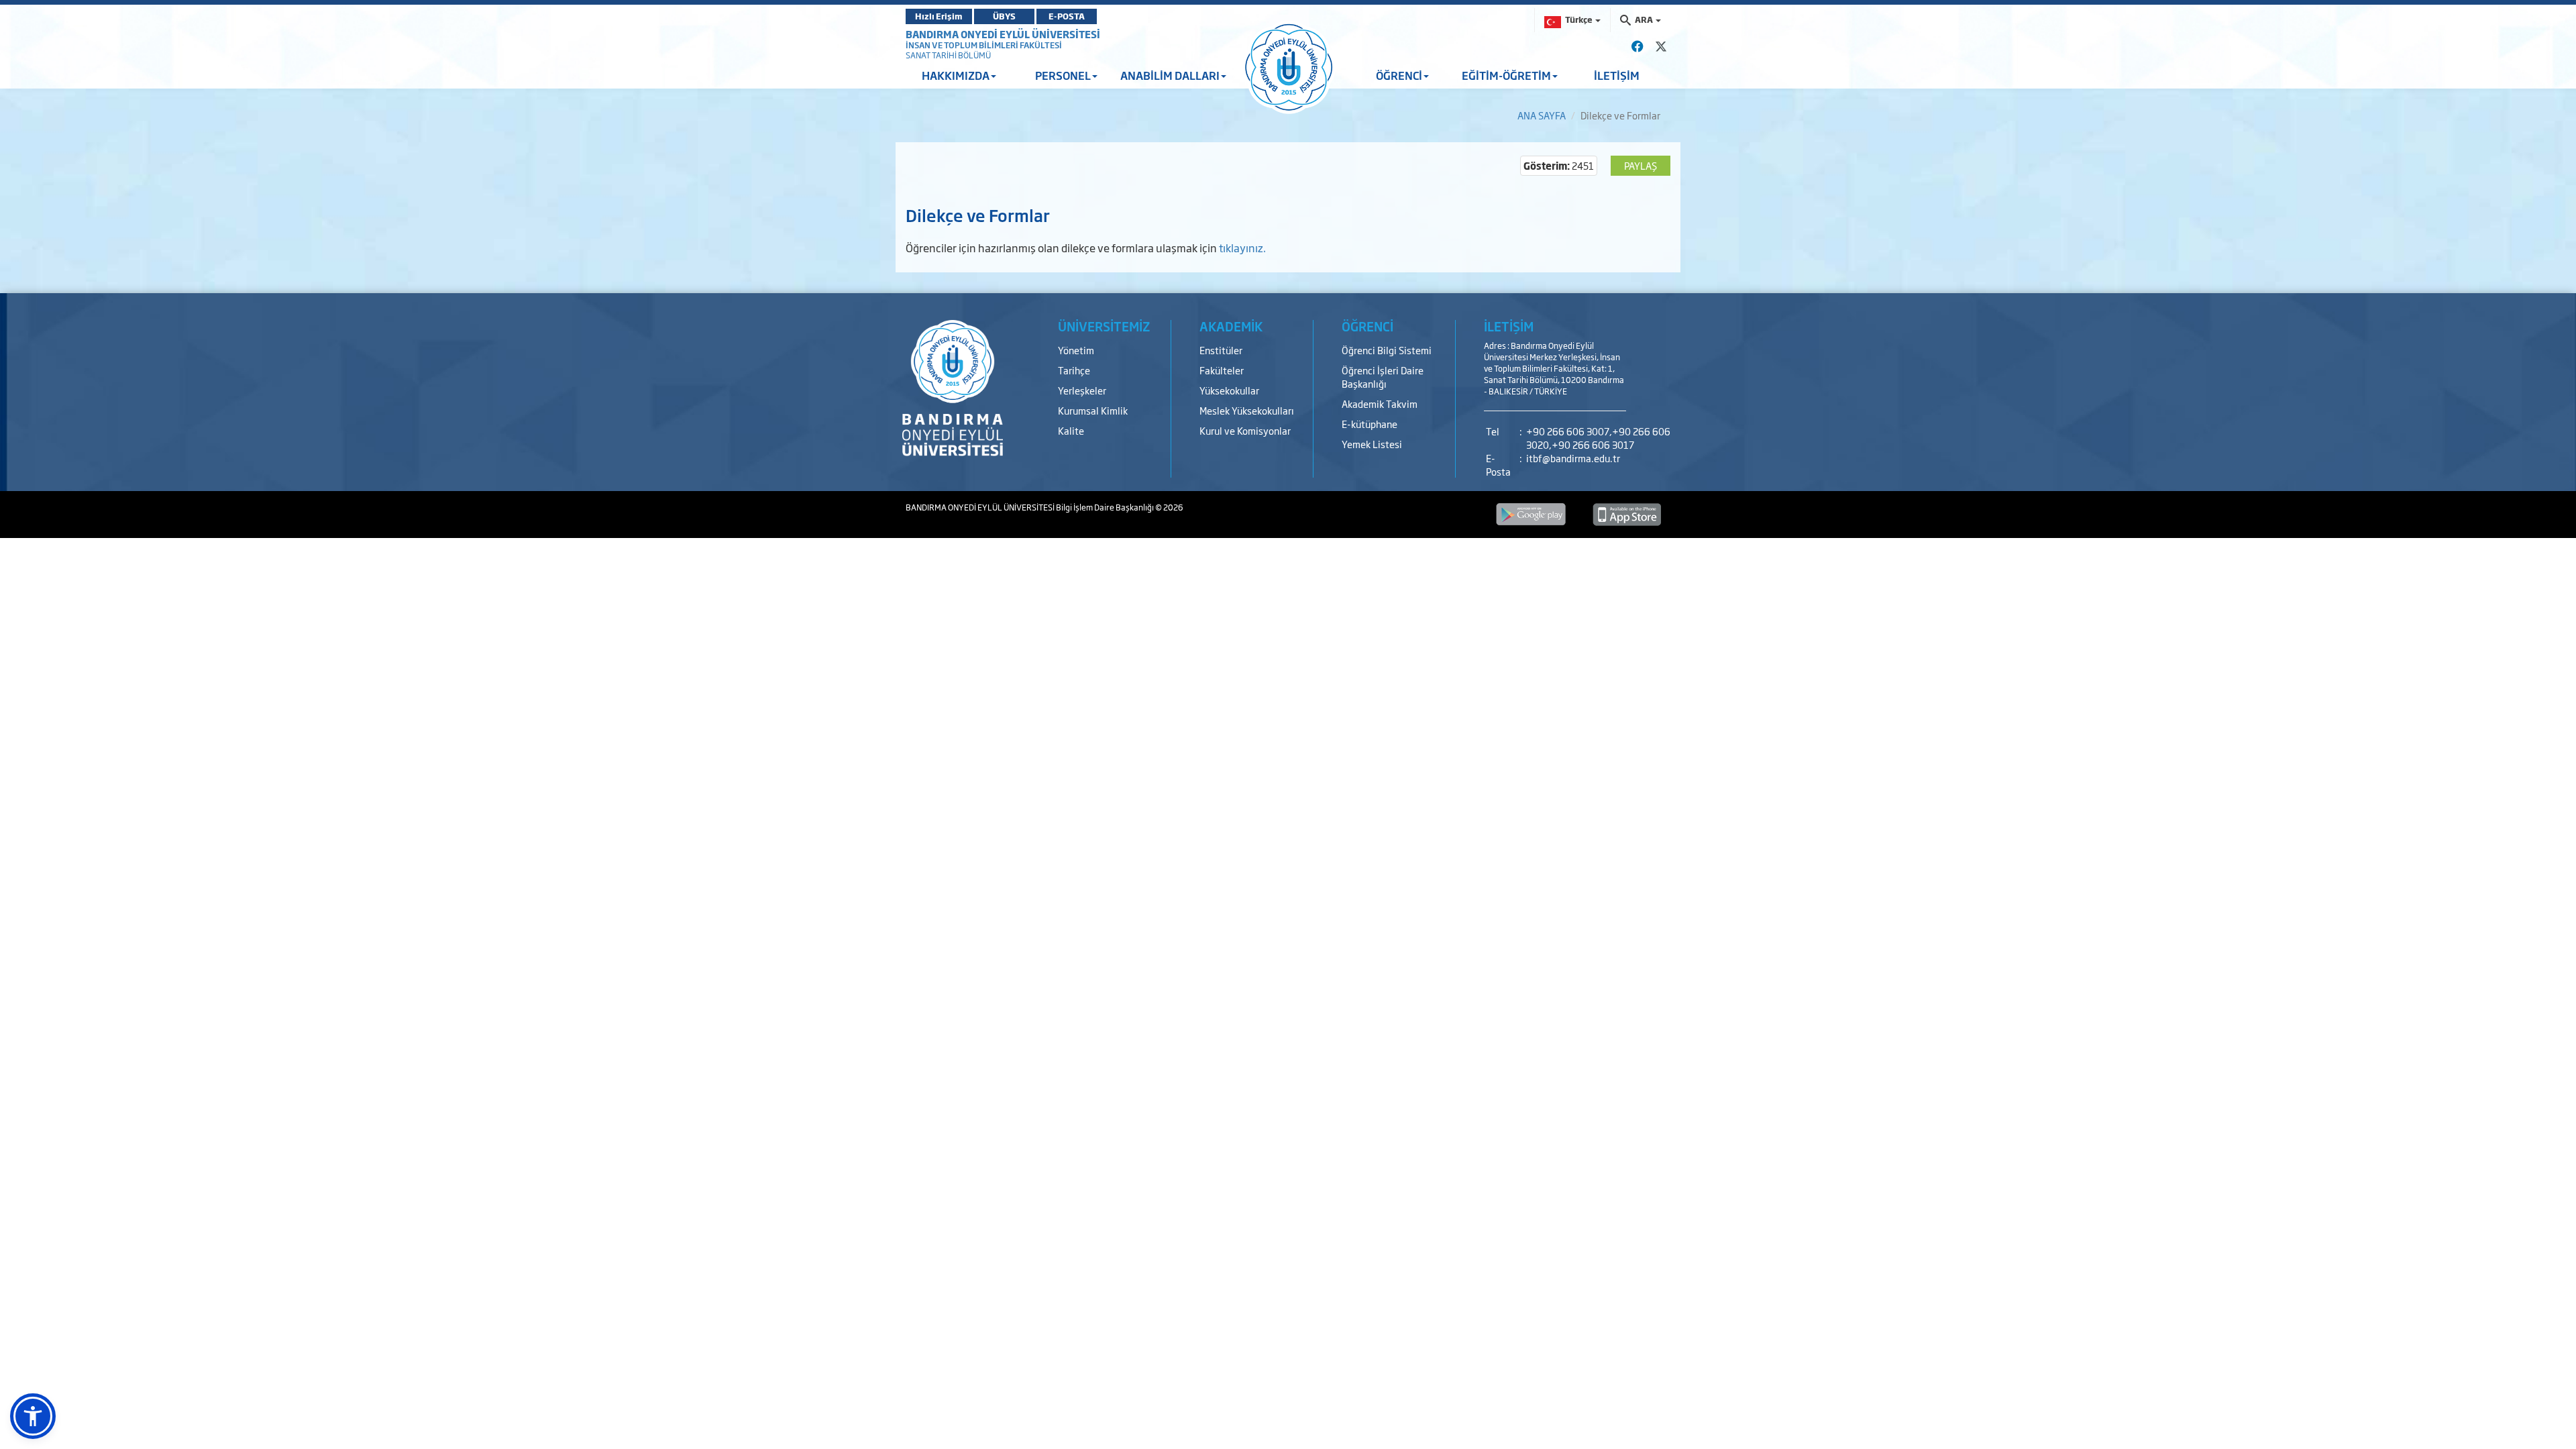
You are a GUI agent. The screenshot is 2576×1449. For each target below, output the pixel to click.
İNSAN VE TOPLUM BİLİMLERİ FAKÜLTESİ (984, 45)
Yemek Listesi (1372, 444)
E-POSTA (1067, 16)
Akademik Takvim (1380, 404)
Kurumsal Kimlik (1093, 410)
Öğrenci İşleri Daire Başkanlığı (1383, 377)
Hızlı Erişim (939, 16)
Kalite (1071, 430)
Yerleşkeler (1082, 390)
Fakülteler (1222, 370)
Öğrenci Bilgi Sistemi (1387, 350)
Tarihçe (1074, 370)
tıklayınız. (1242, 248)
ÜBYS (1004, 16)
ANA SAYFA (1542, 115)
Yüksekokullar (1229, 390)
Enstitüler (1221, 350)
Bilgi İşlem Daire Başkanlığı (1106, 507)
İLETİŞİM (1617, 75)
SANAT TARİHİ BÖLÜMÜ (948, 55)
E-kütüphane (1370, 424)
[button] (33, 1416)
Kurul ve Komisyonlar (1245, 430)
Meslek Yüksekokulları (1247, 410)
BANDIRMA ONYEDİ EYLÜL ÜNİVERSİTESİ (1003, 34)
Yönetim (1076, 350)
